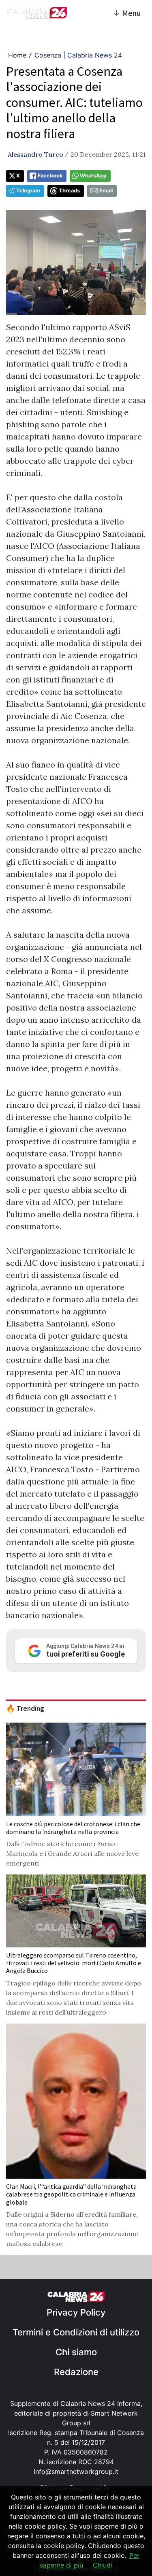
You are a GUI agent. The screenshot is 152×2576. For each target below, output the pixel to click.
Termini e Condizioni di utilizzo (76, 2332)
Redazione (76, 2372)
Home (17, 55)
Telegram (28, 191)
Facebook (50, 176)
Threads (69, 191)
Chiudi (103, 2565)
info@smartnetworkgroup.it (76, 2472)
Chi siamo (76, 2352)
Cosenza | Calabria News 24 (78, 55)
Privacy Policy (76, 2312)
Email (106, 191)
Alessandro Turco (35, 154)
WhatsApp (93, 176)
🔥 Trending (25, 1708)
